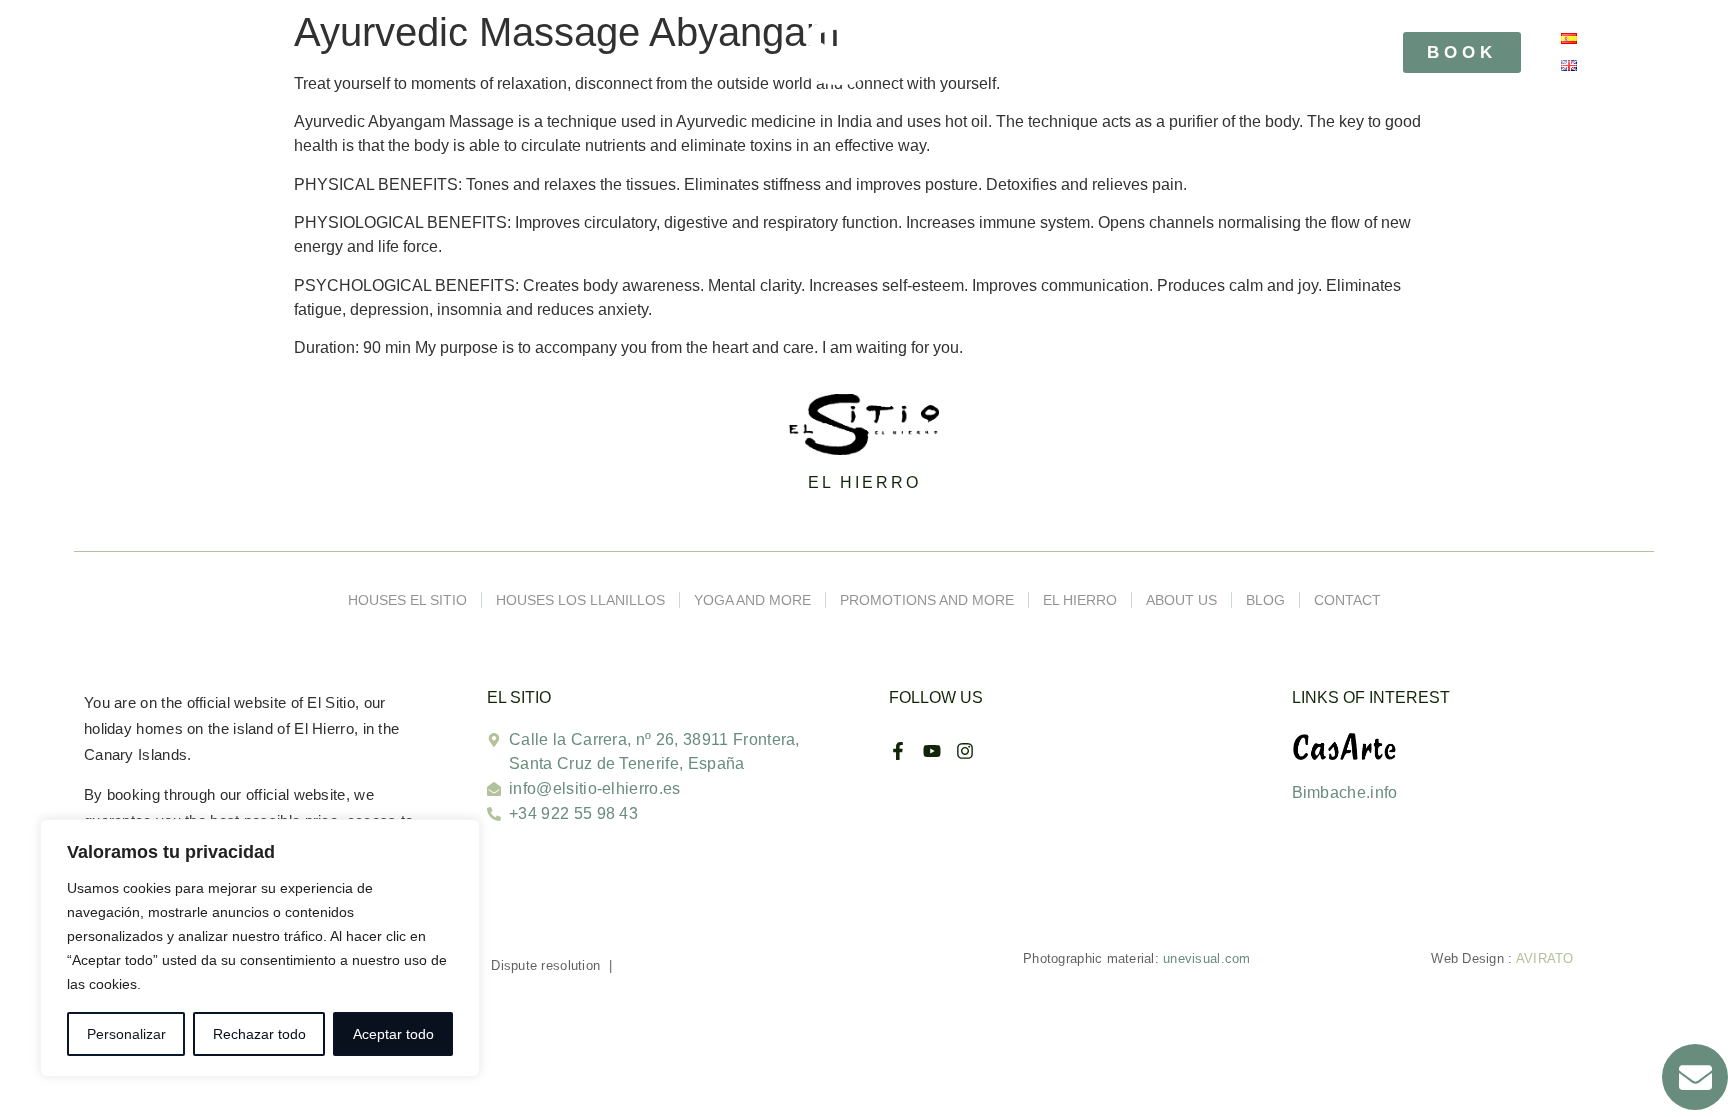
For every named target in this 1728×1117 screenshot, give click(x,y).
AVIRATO (1545, 958)
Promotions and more (927, 600)
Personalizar (126, 1034)
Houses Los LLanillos (580, 600)
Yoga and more (752, 600)
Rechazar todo (259, 1034)
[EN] (1569, 65)
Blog (1265, 600)
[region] (260, 948)
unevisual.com (1206, 958)
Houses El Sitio (407, 600)
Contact (1347, 600)
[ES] (1569, 38)
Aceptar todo (393, 1034)
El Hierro (1080, 600)
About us (1181, 600)
